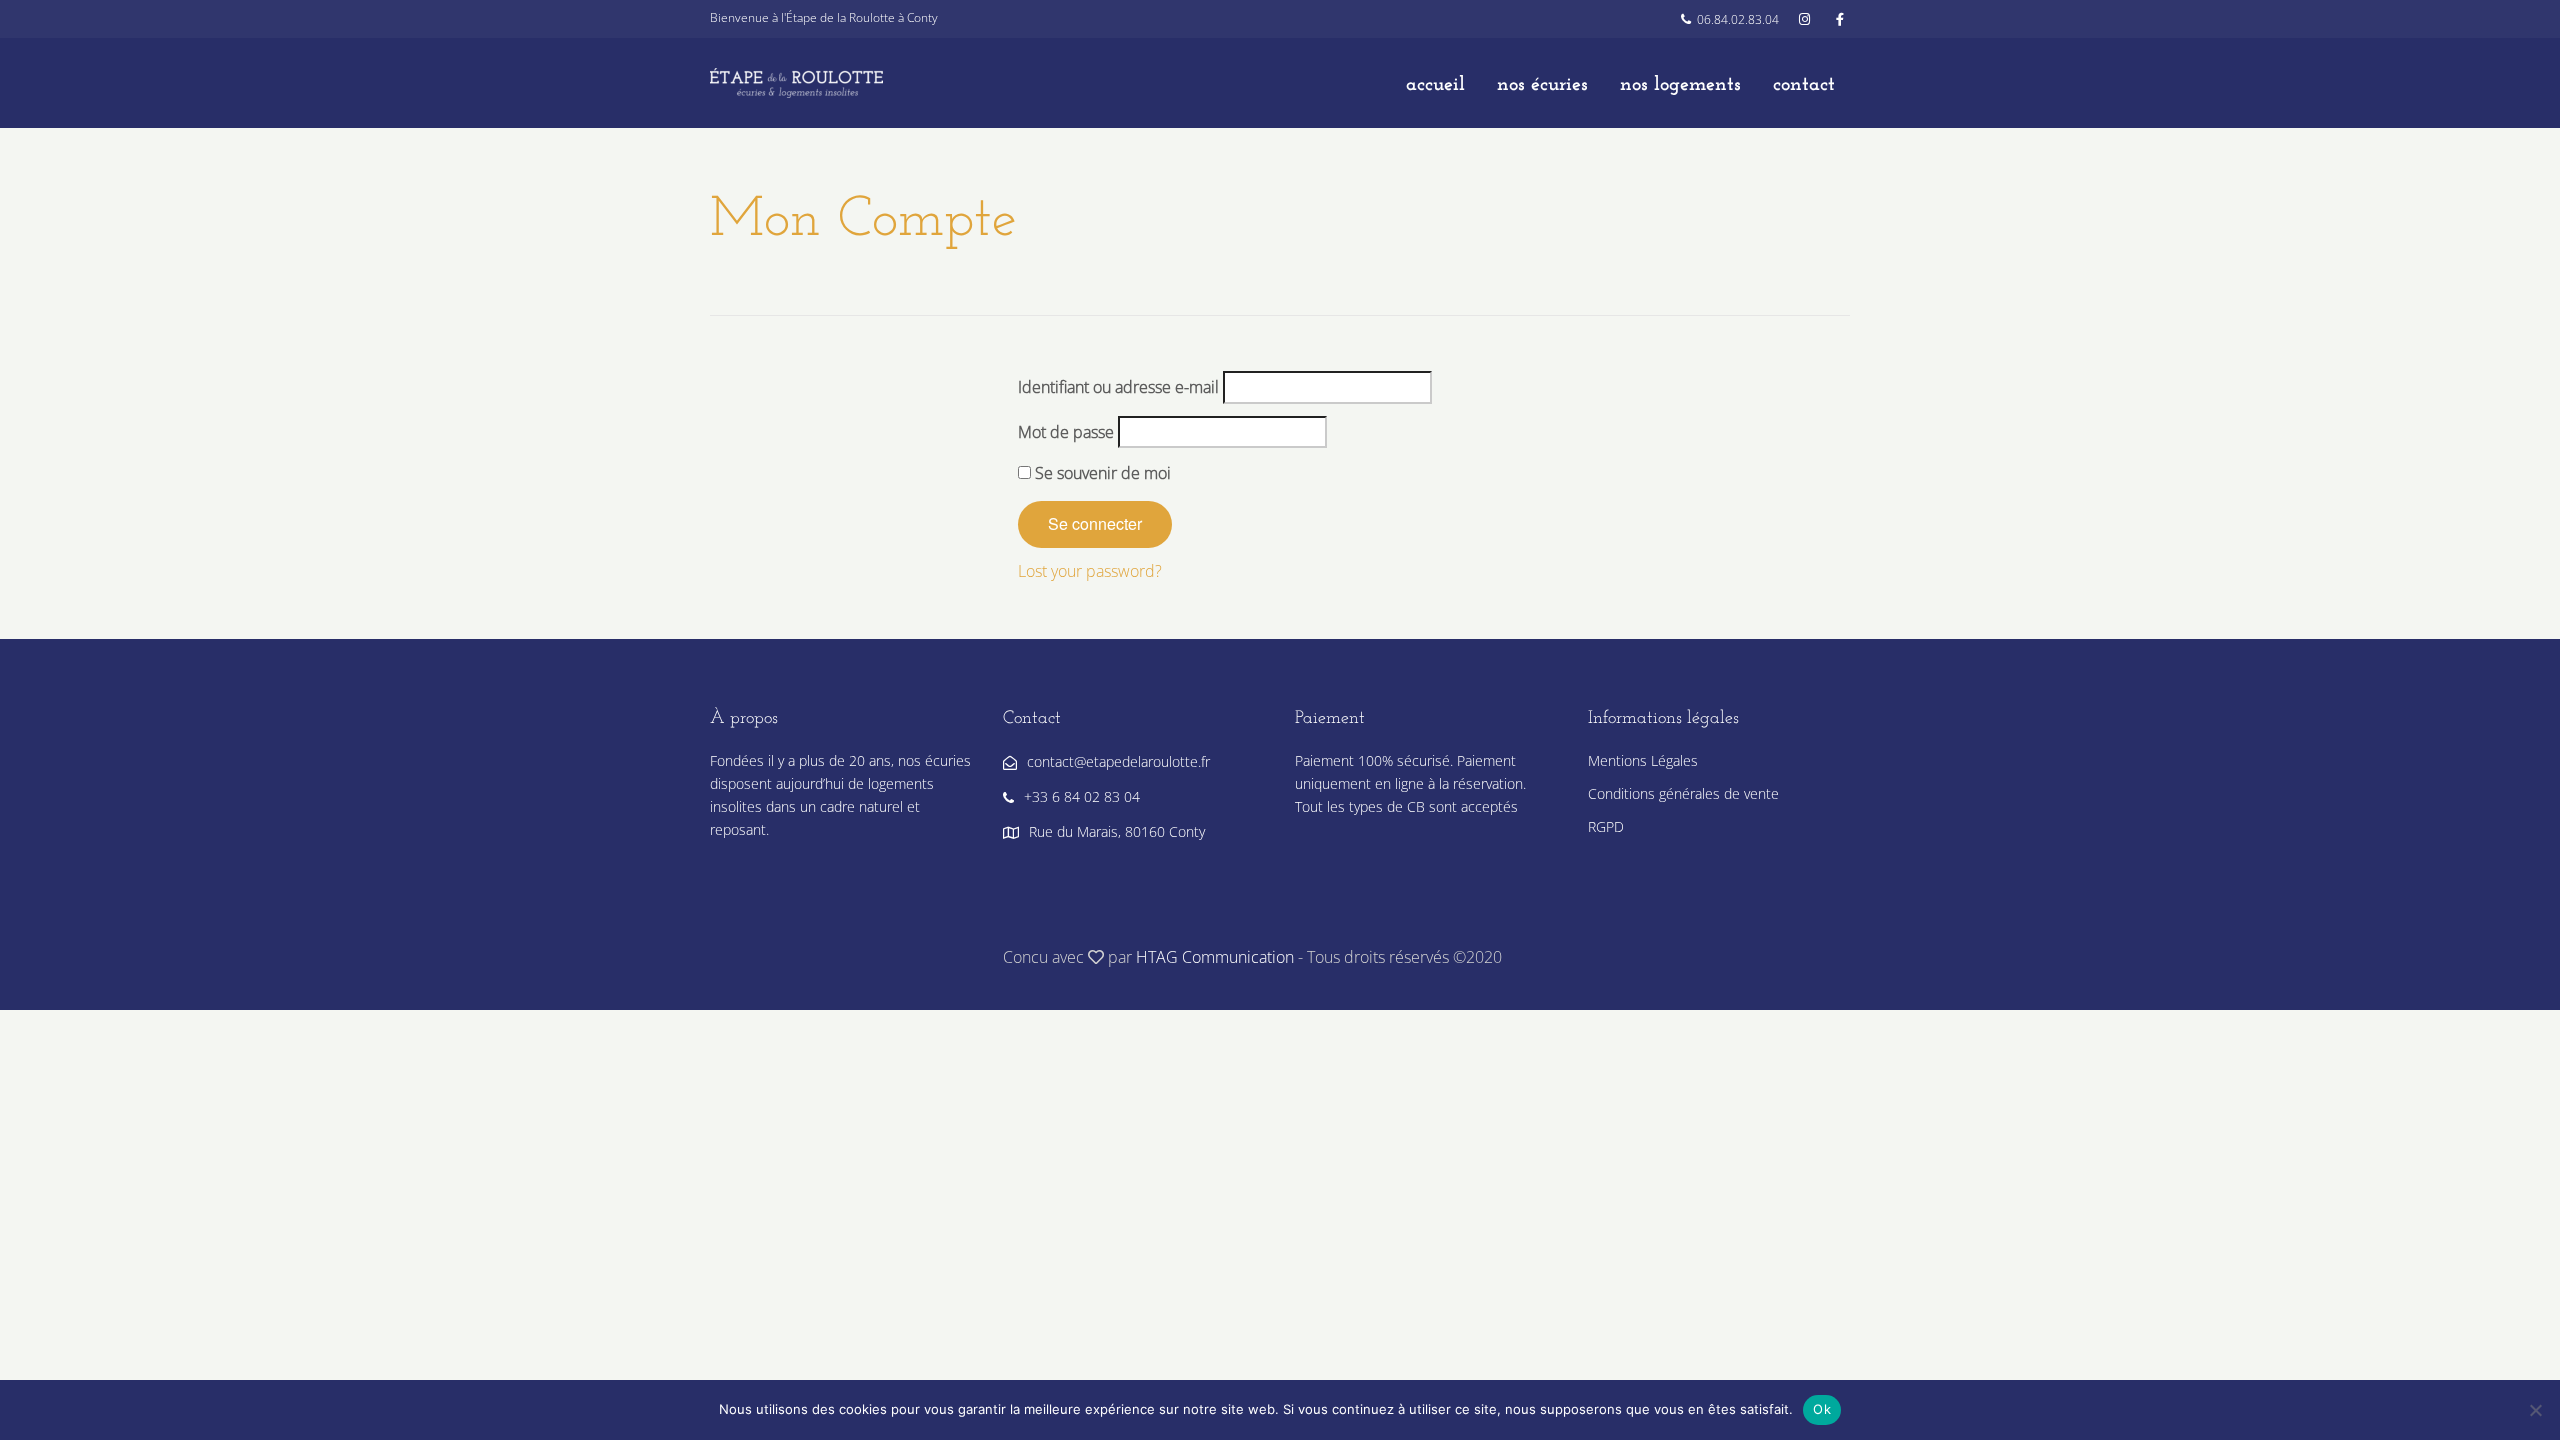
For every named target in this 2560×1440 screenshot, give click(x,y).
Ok (1822, 1409)
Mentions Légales (1643, 760)
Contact (1804, 85)
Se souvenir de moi (1101, 473)
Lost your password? (1090, 571)
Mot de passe (1066, 432)
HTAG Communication (1215, 957)
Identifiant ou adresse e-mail (1118, 387)
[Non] (2535, 1410)
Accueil (1435, 85)
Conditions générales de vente (1683, 793)
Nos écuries (1542, 85)
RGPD (1606, 826)
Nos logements (1680, 85)
